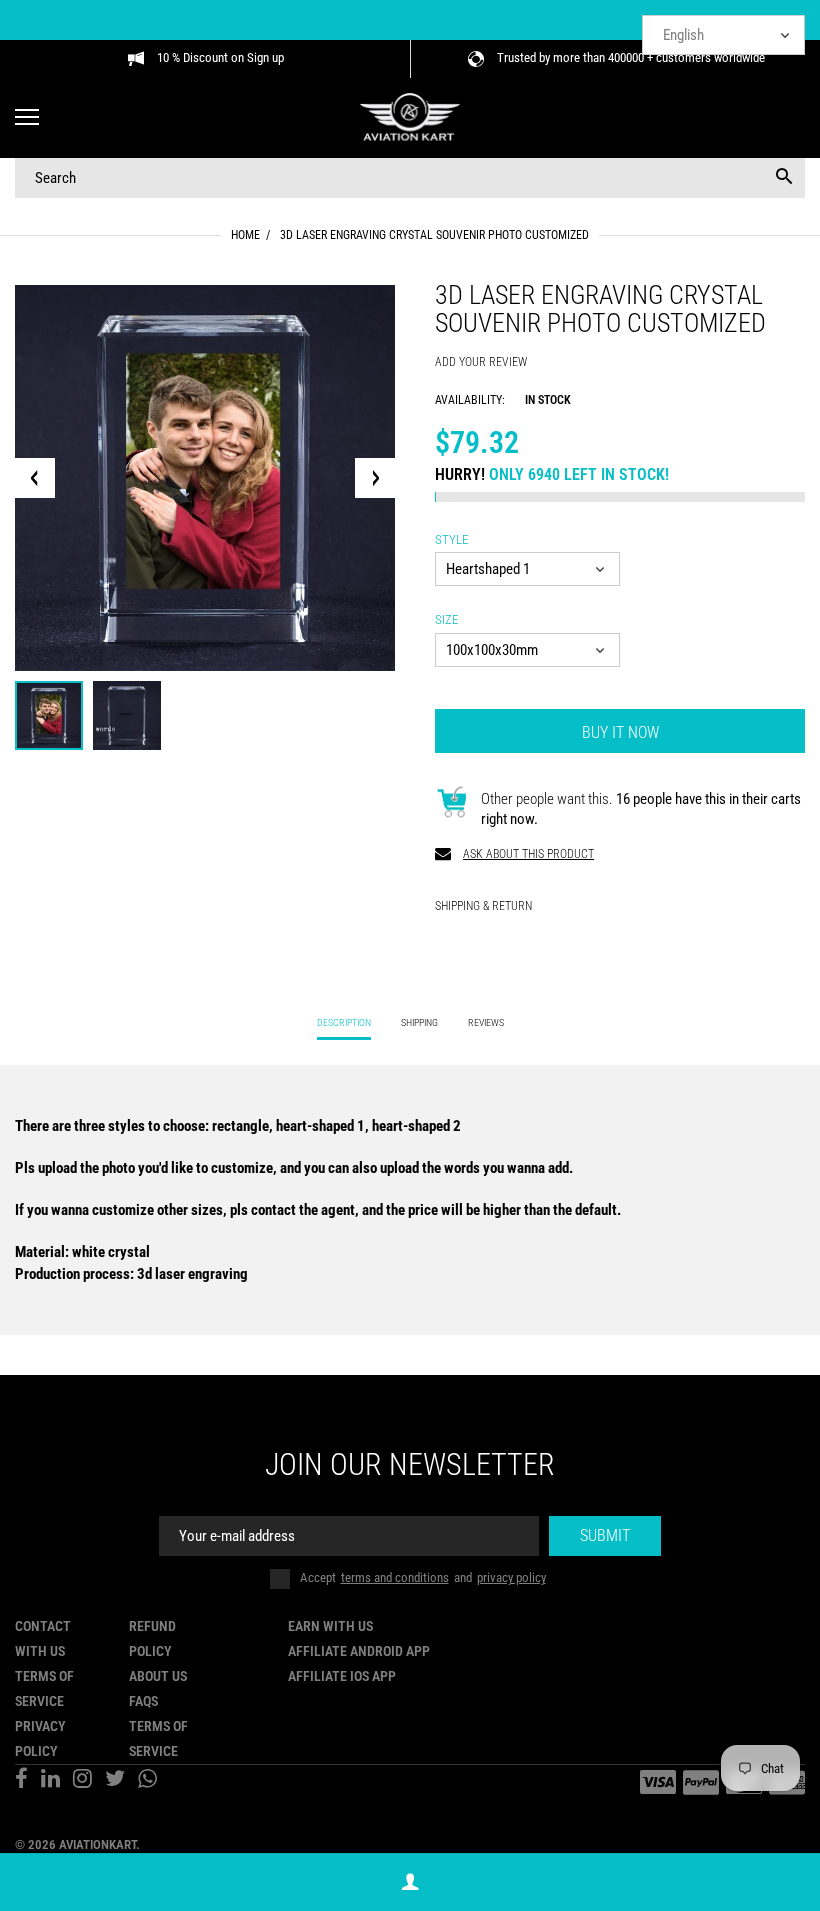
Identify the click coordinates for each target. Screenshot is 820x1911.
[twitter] (115, 1781)
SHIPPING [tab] (419, 1022)
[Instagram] (82, 1781)
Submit (605, 1535)
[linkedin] (50, 1781)
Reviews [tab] (486, 1022)
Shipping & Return (483, 906)
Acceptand (423, 1577)
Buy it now (620, 732)
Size (446, 619)
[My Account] (410, 1882)
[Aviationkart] (410, 118)
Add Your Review (481, 362)
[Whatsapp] (147, 1781)
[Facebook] (21, 1781)
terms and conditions (395, 1577)
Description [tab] (344, 1022)
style (451, 539)
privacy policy (511, 1577)
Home (245, 235)
